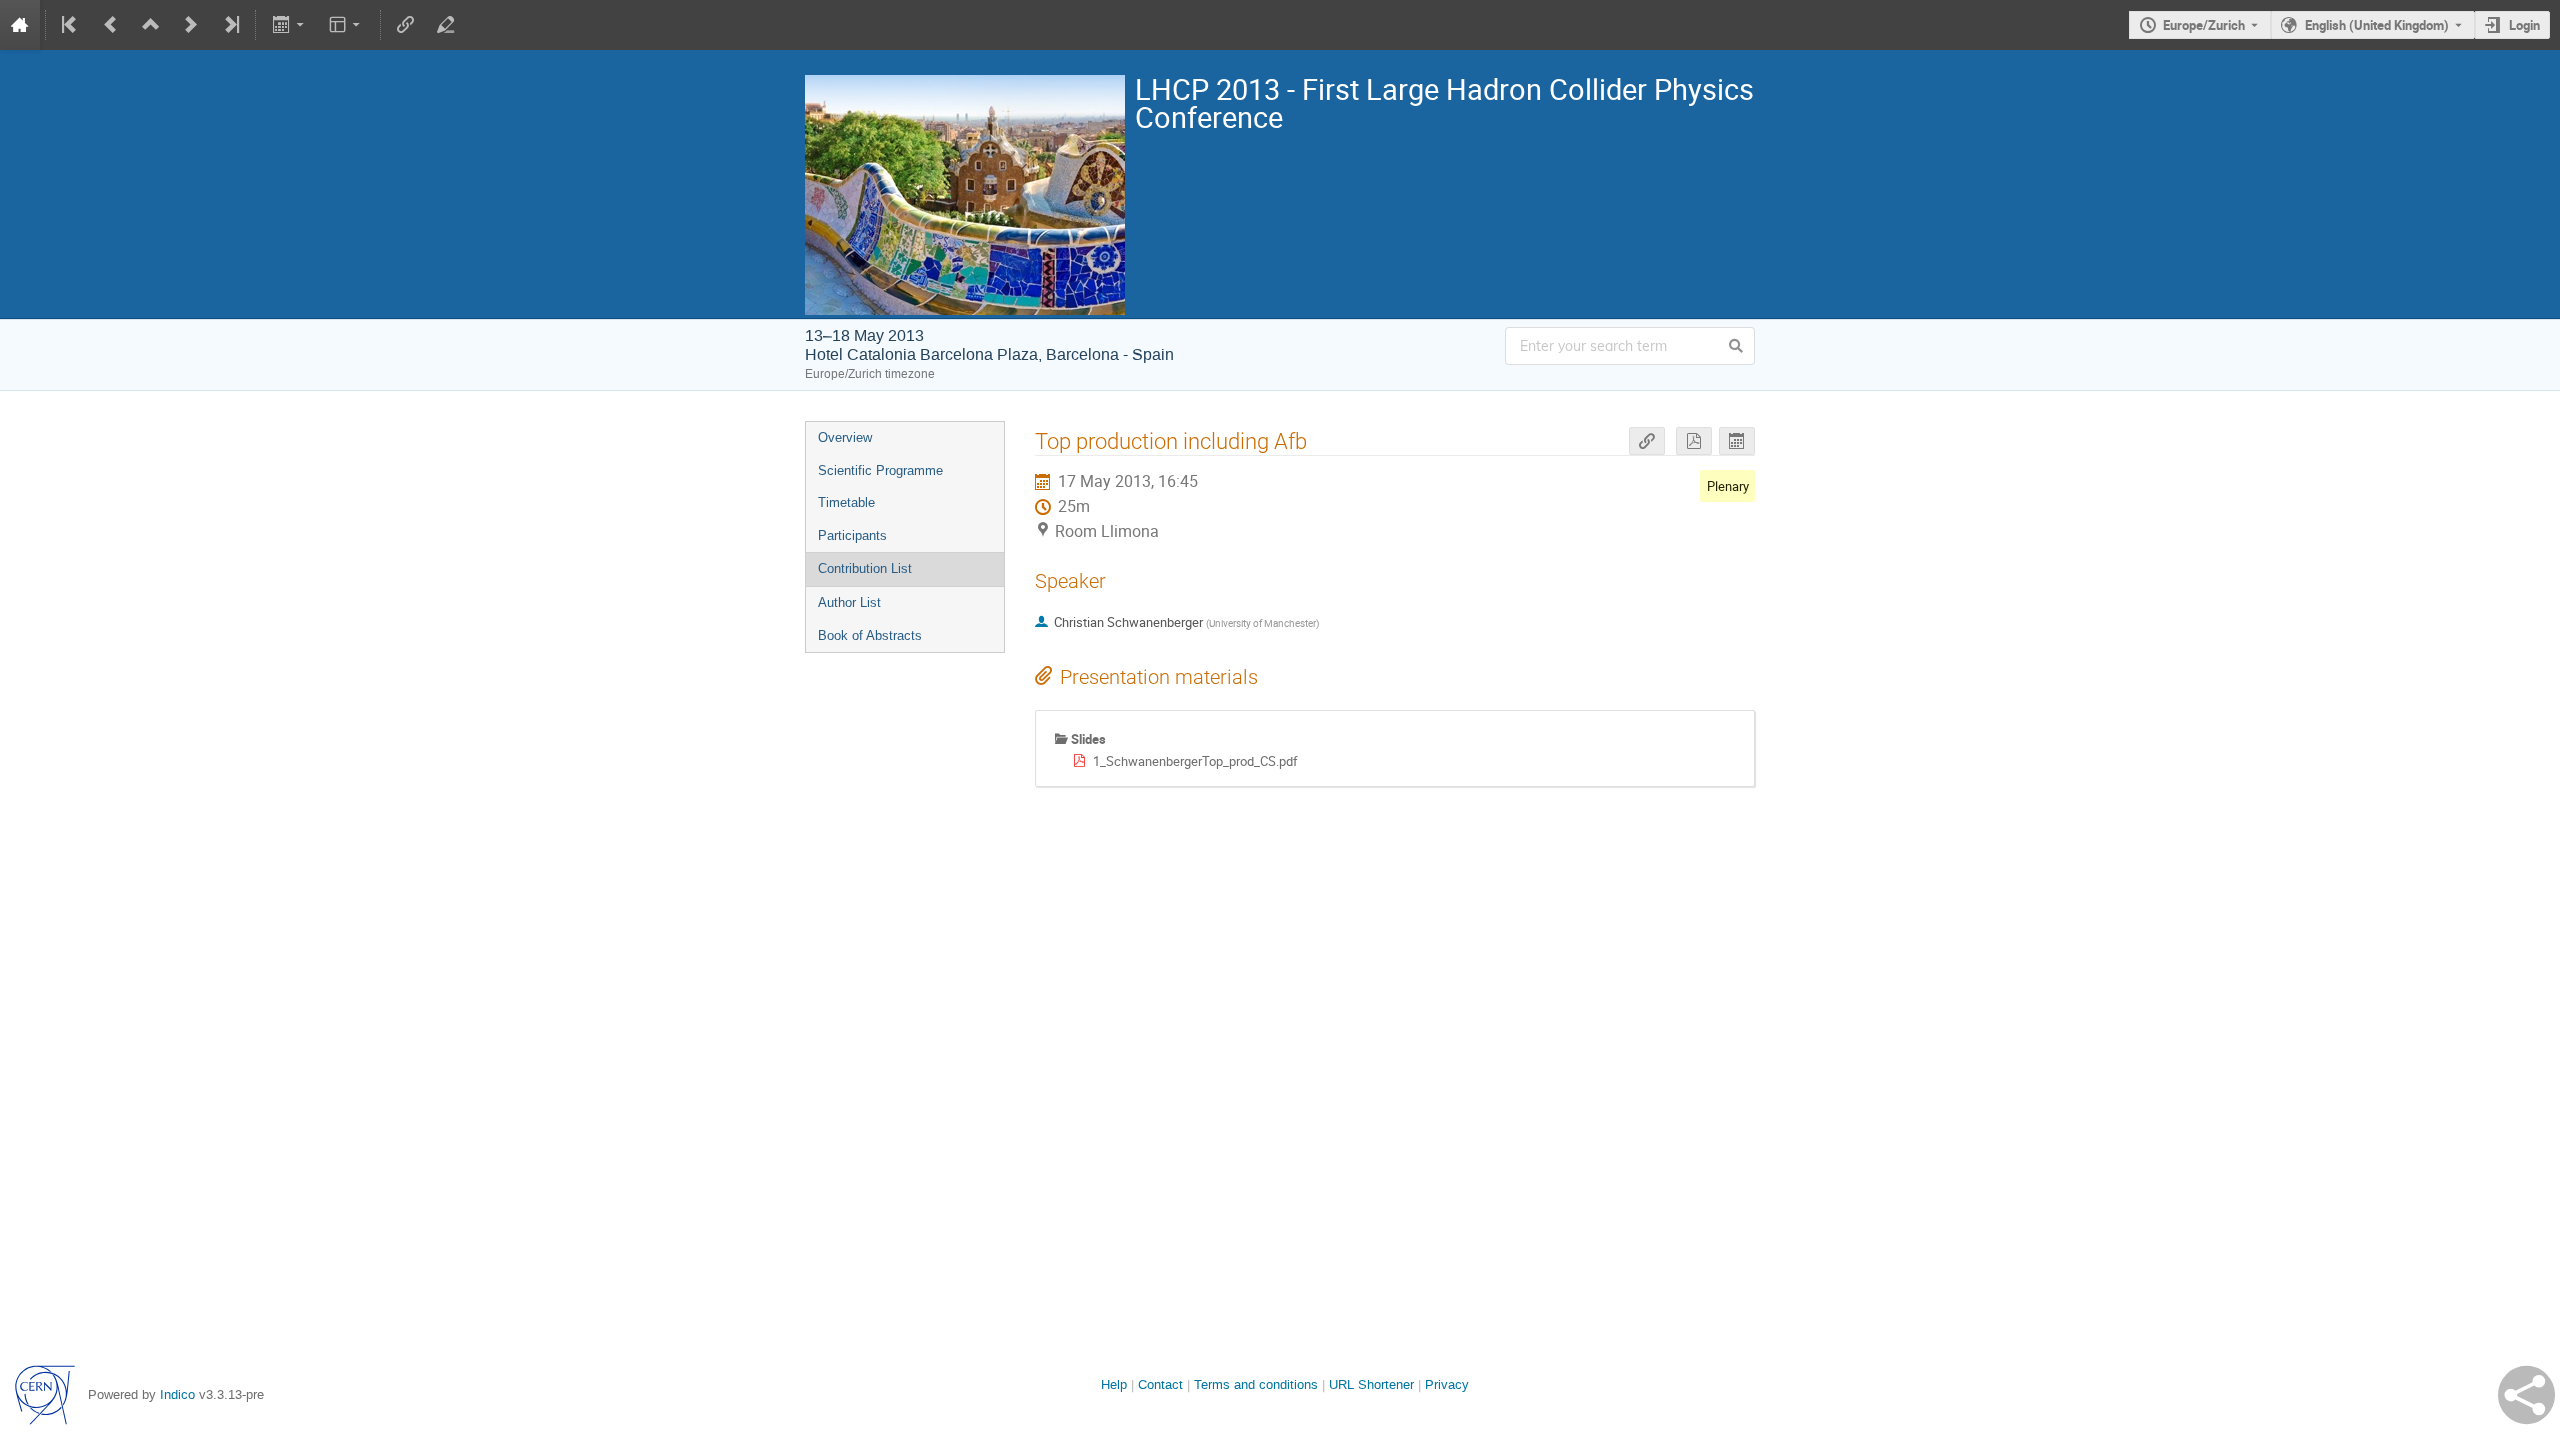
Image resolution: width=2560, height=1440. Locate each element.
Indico (177, 1394)
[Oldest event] (71, 25)
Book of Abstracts (870, 635)
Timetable (846, 502)
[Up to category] (151, 25)
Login (2524, 25)
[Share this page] (2526, 1395)
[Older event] (111, 25)
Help (1114, 1384)
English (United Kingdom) (2377, 25)
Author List (849, 602)
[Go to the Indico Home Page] (20, 25)
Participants (852, 535)
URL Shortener (1371, 1384)
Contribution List (865, 568)
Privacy (1447, 1384)
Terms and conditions (1256, 1384)
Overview (845, 437)
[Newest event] (230, 25)
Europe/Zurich (2204, 25)
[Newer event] (191, 25)
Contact (1160, 1384)
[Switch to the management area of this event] (446, 25)
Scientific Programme (880, 470)
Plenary (1728, 486)
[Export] (289, 25)
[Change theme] (346, 25)
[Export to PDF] (1694, 441)
